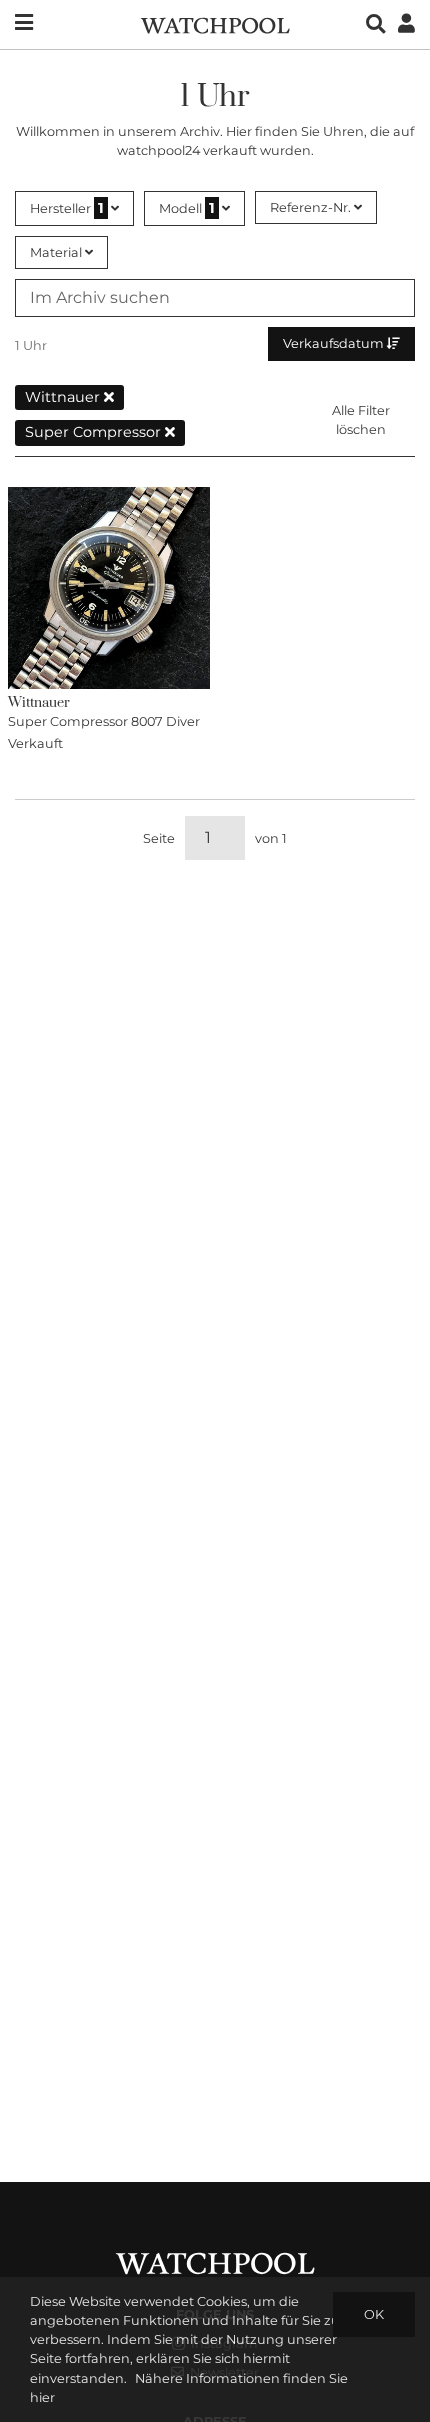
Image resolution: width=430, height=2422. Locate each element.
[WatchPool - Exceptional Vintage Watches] (215, 23)
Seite (159, 838)
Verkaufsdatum (335, 343)
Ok (374, 2314)
